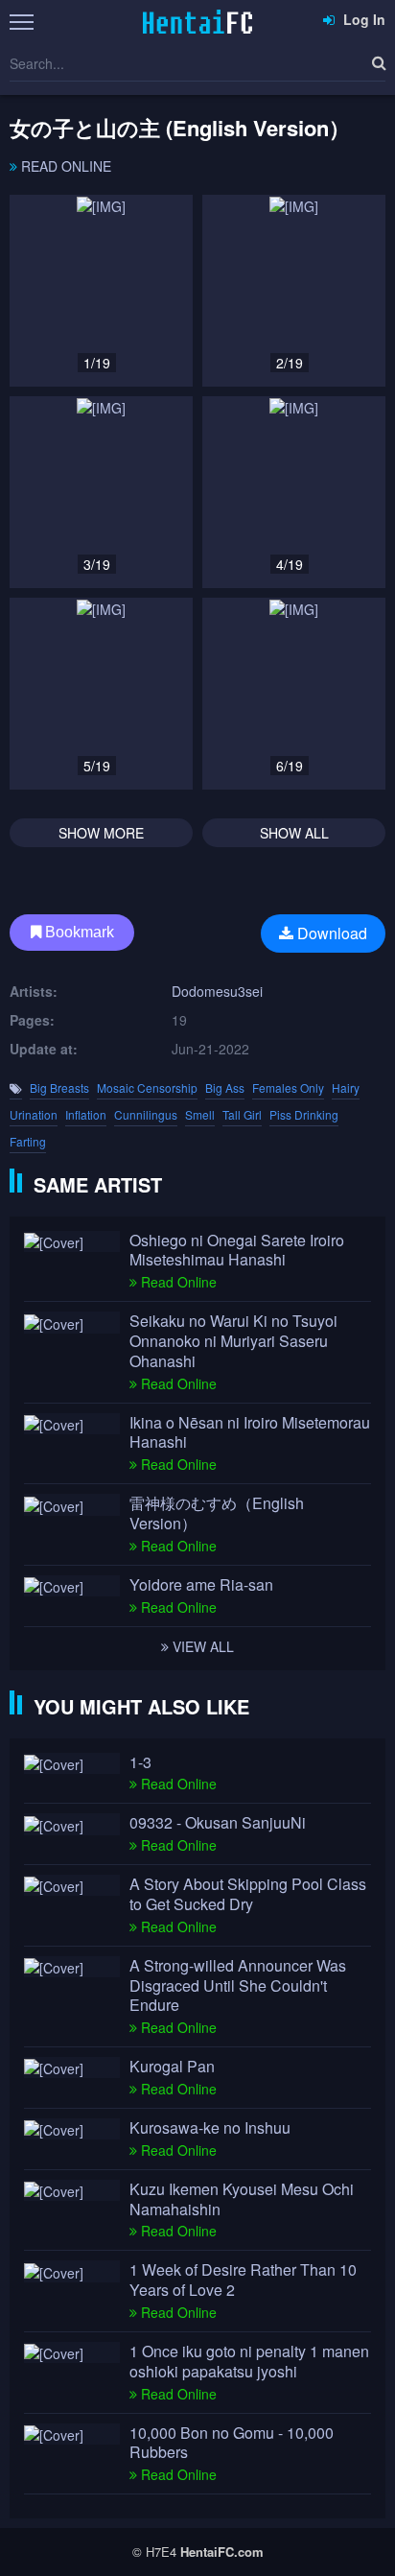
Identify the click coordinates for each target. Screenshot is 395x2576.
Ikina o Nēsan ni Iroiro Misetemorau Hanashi (250, 1433)
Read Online (64, 166)
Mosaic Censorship (147, 1087)
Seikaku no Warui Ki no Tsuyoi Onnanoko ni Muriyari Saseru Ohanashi (233, 1341)
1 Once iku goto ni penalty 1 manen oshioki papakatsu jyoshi (249, 2362)
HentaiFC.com (222, 2552)
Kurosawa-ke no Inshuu (210, 2128)
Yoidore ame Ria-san (201, 1585)
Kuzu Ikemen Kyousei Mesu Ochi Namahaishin (242, 2200)
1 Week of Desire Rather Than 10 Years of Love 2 (243, 2281)
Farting (28, 1141)
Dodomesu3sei (217, 991)
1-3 (140, 1763)
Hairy (346, 1087)
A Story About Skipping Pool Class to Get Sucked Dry (248, 1895)
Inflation (86, 1114)
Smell (200, 1114)
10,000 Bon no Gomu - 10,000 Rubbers (232, 2444)
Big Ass (225, 1087)
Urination (34, 1114)
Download (330, 933)
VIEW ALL (201, 1646)
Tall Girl (242, 1114)
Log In (362, 19)
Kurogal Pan (172, 2067)
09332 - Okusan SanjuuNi (218, 1823)
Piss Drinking (304, 1114)
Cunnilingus (146, 1114)
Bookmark (78, 932)
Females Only (288, 1087)
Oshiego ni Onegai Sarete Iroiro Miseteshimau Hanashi (237, 1251)
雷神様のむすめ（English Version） (217, 1514)
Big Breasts (59, 1087)
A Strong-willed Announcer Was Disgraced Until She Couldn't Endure (238, 1986)
